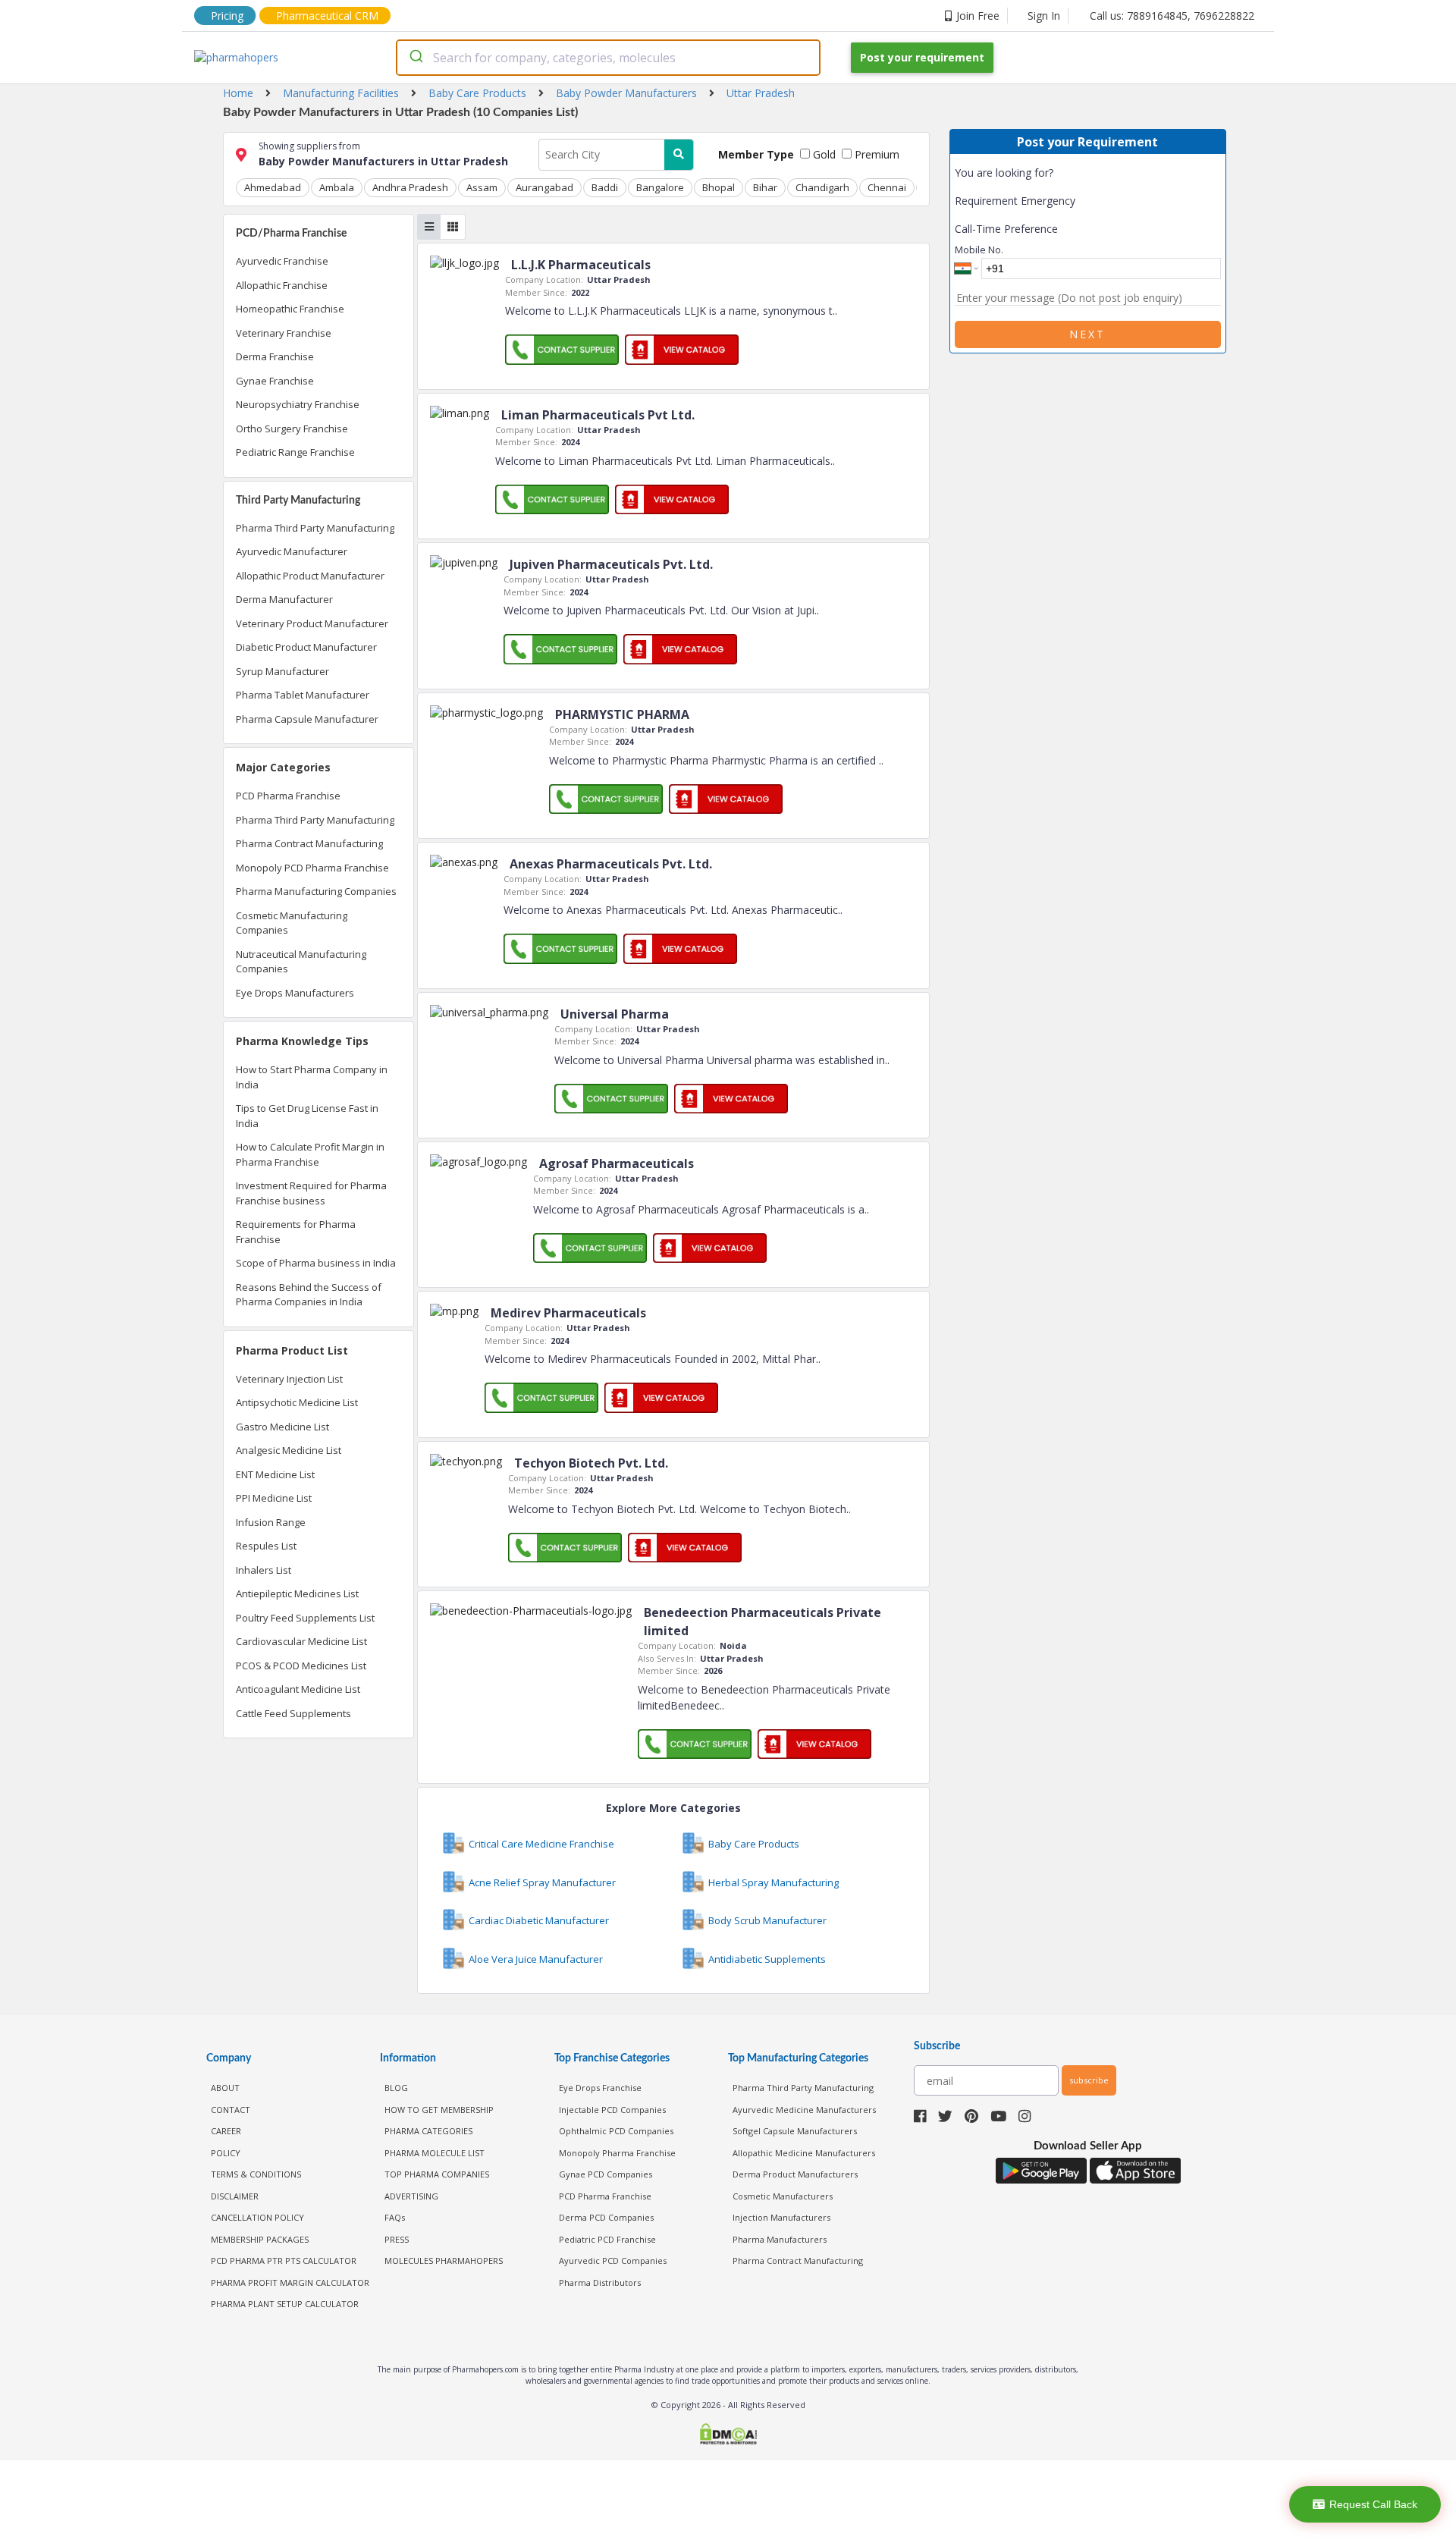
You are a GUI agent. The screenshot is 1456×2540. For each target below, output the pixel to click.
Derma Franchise (275, 356)
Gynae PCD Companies (606, 2174)
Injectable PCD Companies (612, 2110)
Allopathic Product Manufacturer (310, 576)
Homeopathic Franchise (290, 309)
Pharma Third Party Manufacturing (315, 528)
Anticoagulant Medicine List (298, 1689)
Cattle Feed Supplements (293, 1713)
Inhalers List (264, 1570)
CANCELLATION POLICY (257, 2217)
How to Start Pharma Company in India (312, 1077)
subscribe (1089, 2080)
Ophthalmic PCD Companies (616, 2131)
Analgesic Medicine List (289, 1450)
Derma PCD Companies (606, 2217)
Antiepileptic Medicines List (297, 1593)
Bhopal (719, 187)
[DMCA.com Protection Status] (728, 2436)
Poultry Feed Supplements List (305, 1618)
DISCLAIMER (235, 2196)
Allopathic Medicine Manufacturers (804, 2153)
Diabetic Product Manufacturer (306, 647)
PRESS (397, 2239)
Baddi (605, 187)
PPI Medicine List (274, 1498)
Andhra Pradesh (410, 187)
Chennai (887, 187)
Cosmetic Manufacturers (783, 2196)
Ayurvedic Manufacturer (292, 551)
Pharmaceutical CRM (327, 16)
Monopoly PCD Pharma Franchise (312, 868)
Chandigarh (822, 187)
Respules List (266, 1546)
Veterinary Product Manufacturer (312, 623)
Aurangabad (544, 187)
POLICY (226, 2153)
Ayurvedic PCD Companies (613, 2261)
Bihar (765, 187)
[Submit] (415, 58)
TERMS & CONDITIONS (256, 2174)
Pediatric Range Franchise (295, 452)
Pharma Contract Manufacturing (309, 843)
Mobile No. (979, 250)
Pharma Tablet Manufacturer (303, 695)
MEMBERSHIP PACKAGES (260, 2239)
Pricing (227, 16)
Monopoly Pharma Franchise (617, 2153)
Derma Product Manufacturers (795, 2174)
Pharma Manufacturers (780, 2239)
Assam (482, 187)
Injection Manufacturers (781, 2217)
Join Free (978, 16)
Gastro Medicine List (282, 1427)
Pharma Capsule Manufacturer (307, 719)
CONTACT (231, 2110)
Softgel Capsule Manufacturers (795, 2131)
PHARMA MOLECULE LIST (435, 2153)
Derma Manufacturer (284, 599)
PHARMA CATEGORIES (428, 2131)
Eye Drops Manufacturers (295, 993)
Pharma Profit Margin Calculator (290, 2283)
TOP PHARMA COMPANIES (437, 2174)
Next (1087, 334)
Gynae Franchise (275, 381)
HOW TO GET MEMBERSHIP (439, 2110)
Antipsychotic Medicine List (297, 1402)
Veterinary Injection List (289, 1379)
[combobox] (608, 58)
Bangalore (660, 187)
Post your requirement (922, 57)
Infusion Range (271, 1522)
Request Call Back (1373, 2504)
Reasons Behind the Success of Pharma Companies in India (309, 1295)
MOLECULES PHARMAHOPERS (444, 2261)
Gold (823, 154)
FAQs (395, 2217)
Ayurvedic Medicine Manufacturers (804, 2110)
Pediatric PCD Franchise (607, 2239)
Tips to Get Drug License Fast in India (307, 1116)
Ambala (337, 187)
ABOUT (225, 2088)
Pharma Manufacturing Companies (316, 891)
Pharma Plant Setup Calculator (285, 2304)
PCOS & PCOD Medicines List (301, 1666)
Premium (875, 154)
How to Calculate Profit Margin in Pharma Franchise (310, 1154)
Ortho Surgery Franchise (292, 429)
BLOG (396, 2088)
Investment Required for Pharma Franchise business (311, 1193)
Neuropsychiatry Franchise (298, 404)
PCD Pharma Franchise (288, 796)
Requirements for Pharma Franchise (296, 1232)
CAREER (226, 2131)
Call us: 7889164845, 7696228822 (1172, 16)
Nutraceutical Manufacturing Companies (301, 962)
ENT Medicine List (275, 1474)
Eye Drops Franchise (600, 2088)
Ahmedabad (273, 187)
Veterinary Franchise (284, 333)
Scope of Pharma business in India (316, 1263)
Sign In (1044, 16)
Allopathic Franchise (282, 285)
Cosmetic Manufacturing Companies (292, 923)
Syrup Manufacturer (282, 671)
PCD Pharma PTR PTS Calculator (284, 2261)
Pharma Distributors (600, 2283)
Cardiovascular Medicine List (301, 1641)
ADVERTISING (411, 2196)
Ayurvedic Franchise (282, 261)
